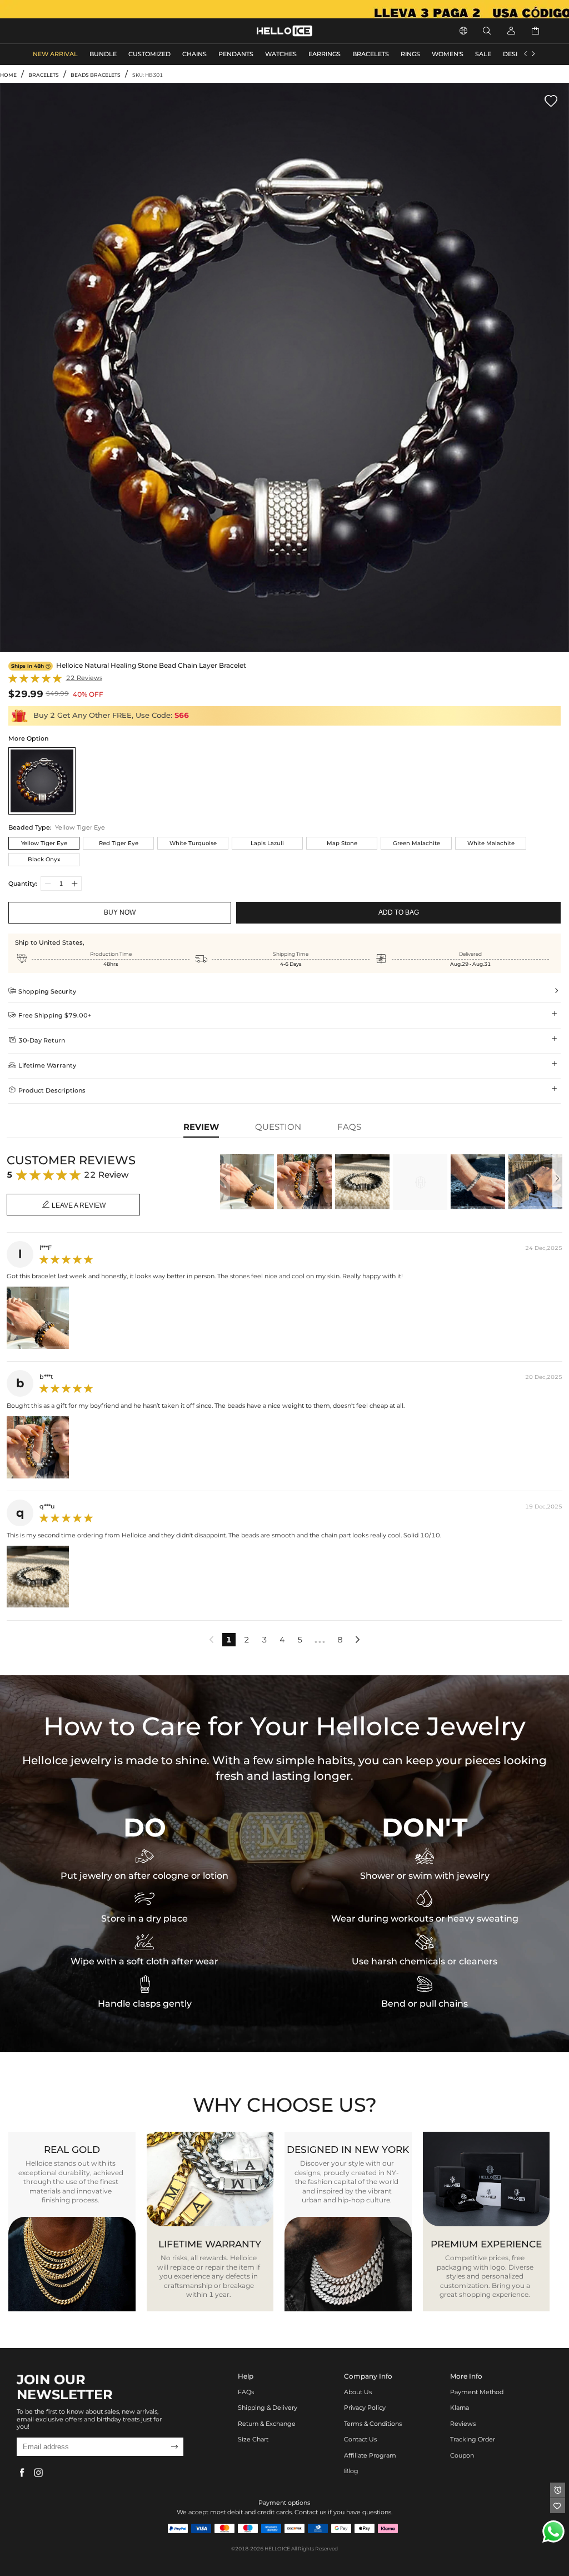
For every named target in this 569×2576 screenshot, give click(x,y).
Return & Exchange (267, 2424)
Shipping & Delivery (268, 2408)
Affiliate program (370, 2456)
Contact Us (360, 2439)
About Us (358, 2392)
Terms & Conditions (373, 2424)
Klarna (460, 2408)
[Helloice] (284, 9)
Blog (351, 2471)
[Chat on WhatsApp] (553, 2532)
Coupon (462, 2456)
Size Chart (253, 2439)
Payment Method (477, 2392)
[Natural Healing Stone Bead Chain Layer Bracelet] (42, 781)
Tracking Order (473, 2439)
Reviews (463, 2424)
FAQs (246, 2392)
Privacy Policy (365, 2408)
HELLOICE (277, 2548)
